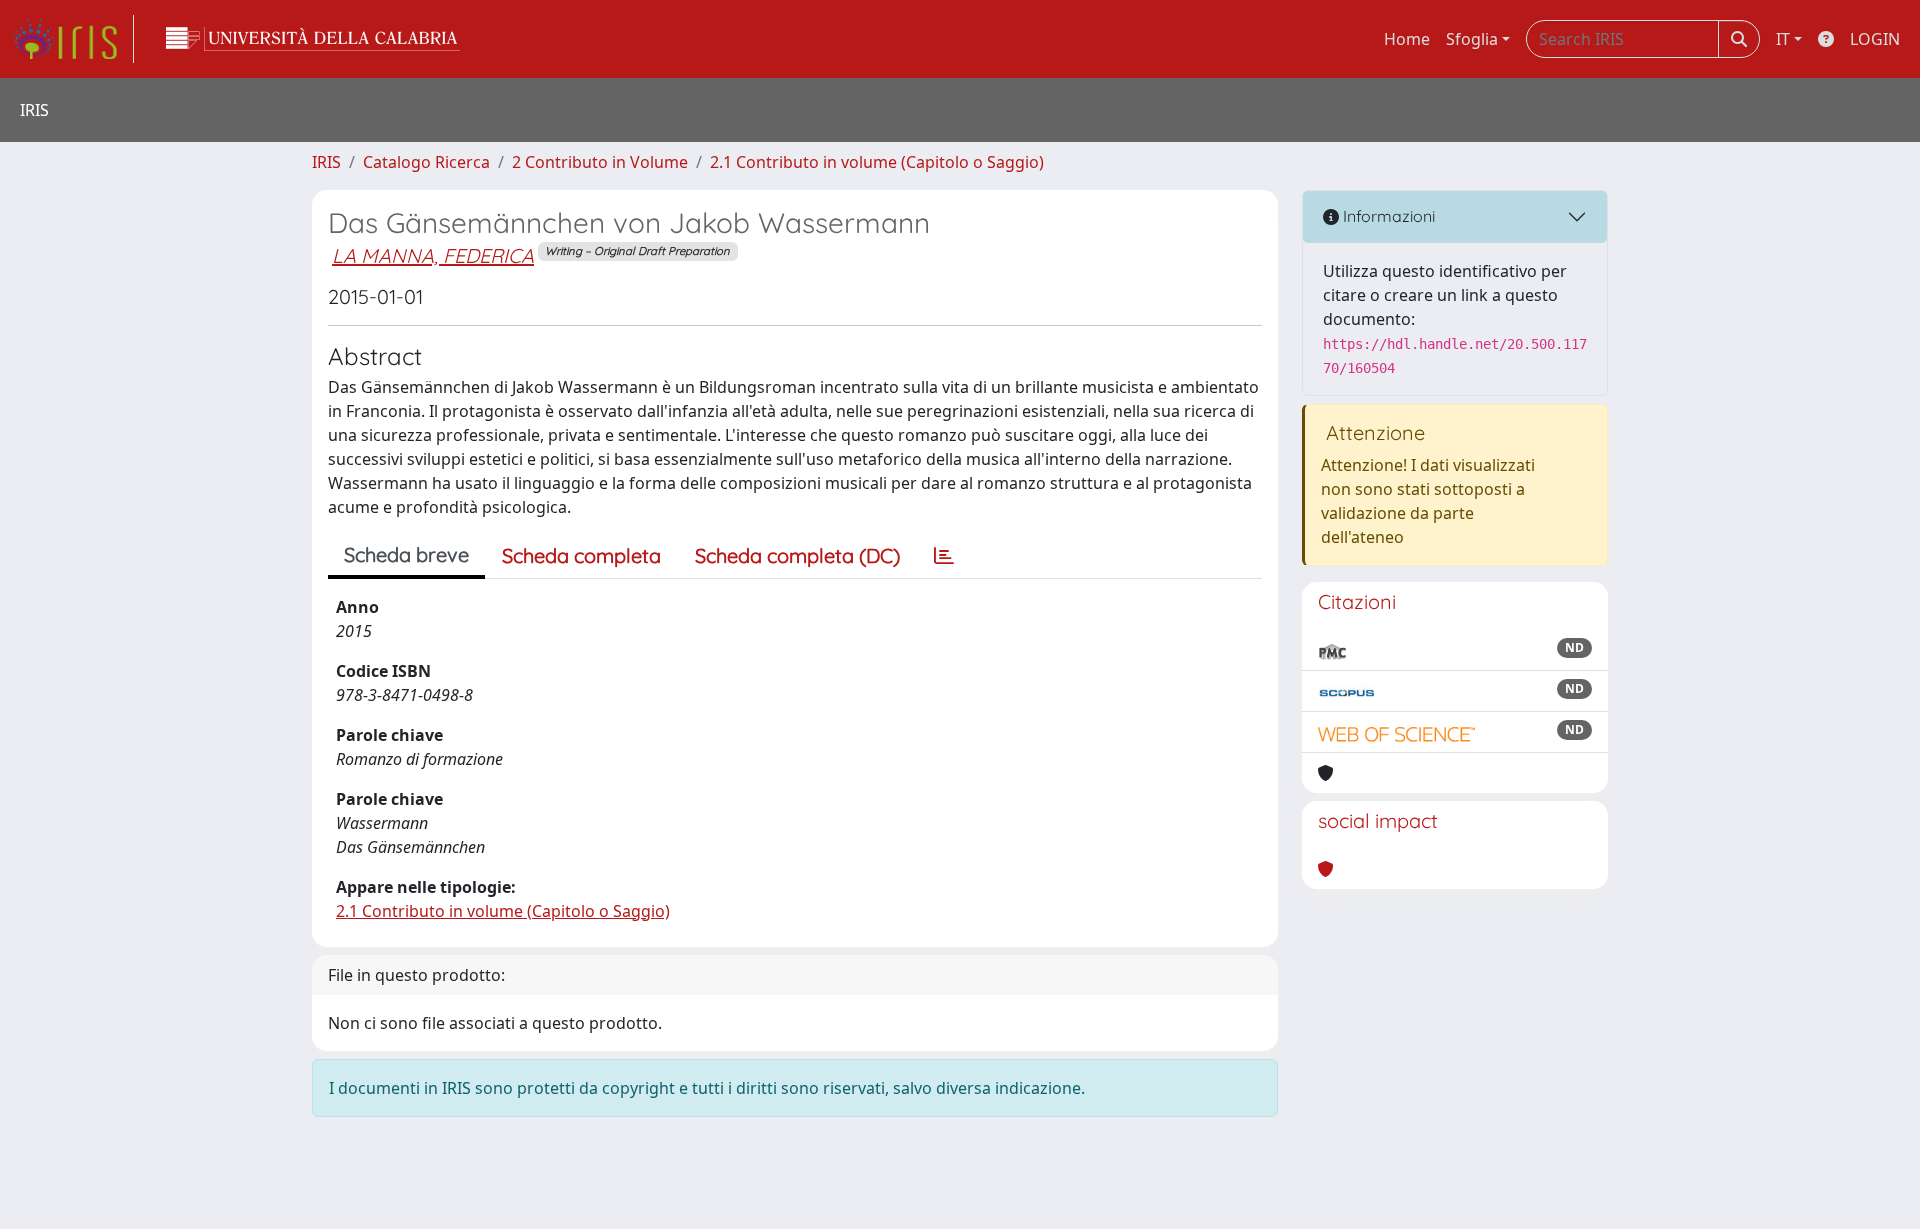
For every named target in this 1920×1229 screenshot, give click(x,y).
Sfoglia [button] (1472, 39)
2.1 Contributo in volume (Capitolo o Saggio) (877, 162)
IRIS (326, 162)
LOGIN (1875, 39)
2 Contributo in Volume (600, 162)
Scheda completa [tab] (581, 555)
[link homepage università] (313, 39)
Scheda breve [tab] (406, 554)
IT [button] (1783, 39)
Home (1407, 39)
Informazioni (1387, 216)
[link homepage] (73, 39)
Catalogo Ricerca (426, 162)
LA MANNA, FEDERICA (433, 255)
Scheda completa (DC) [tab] (797, 555)
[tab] (944, 556)
